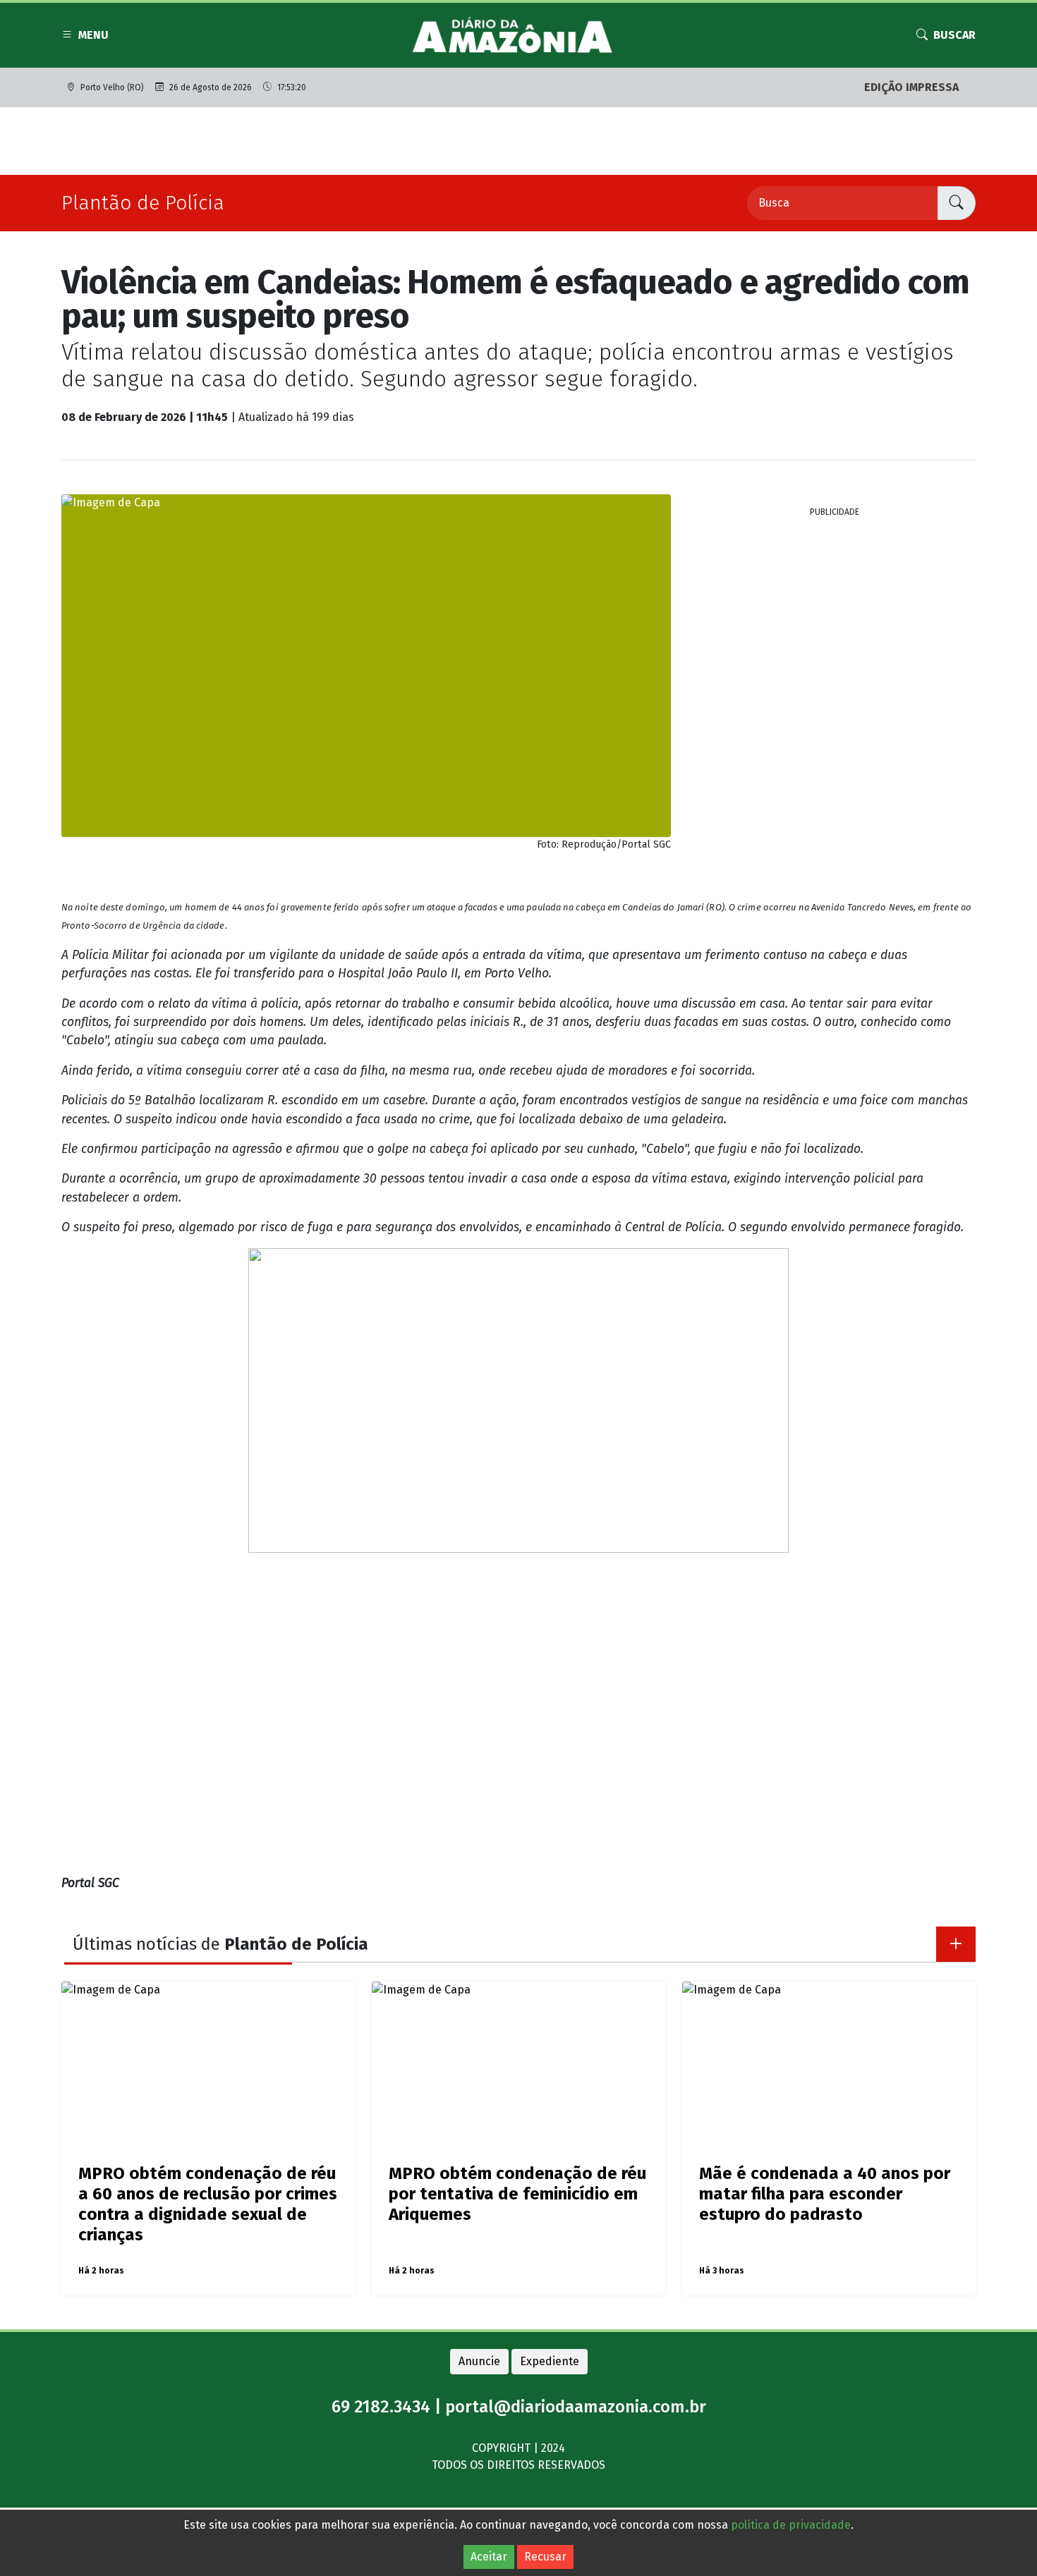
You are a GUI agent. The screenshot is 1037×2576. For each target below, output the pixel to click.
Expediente (550, 2361)
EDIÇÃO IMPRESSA (911, 87)
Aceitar (489, 2557)
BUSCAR (954, 35)
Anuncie (479, 2361)
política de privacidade (791, 2525)
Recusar (545, 2557)
